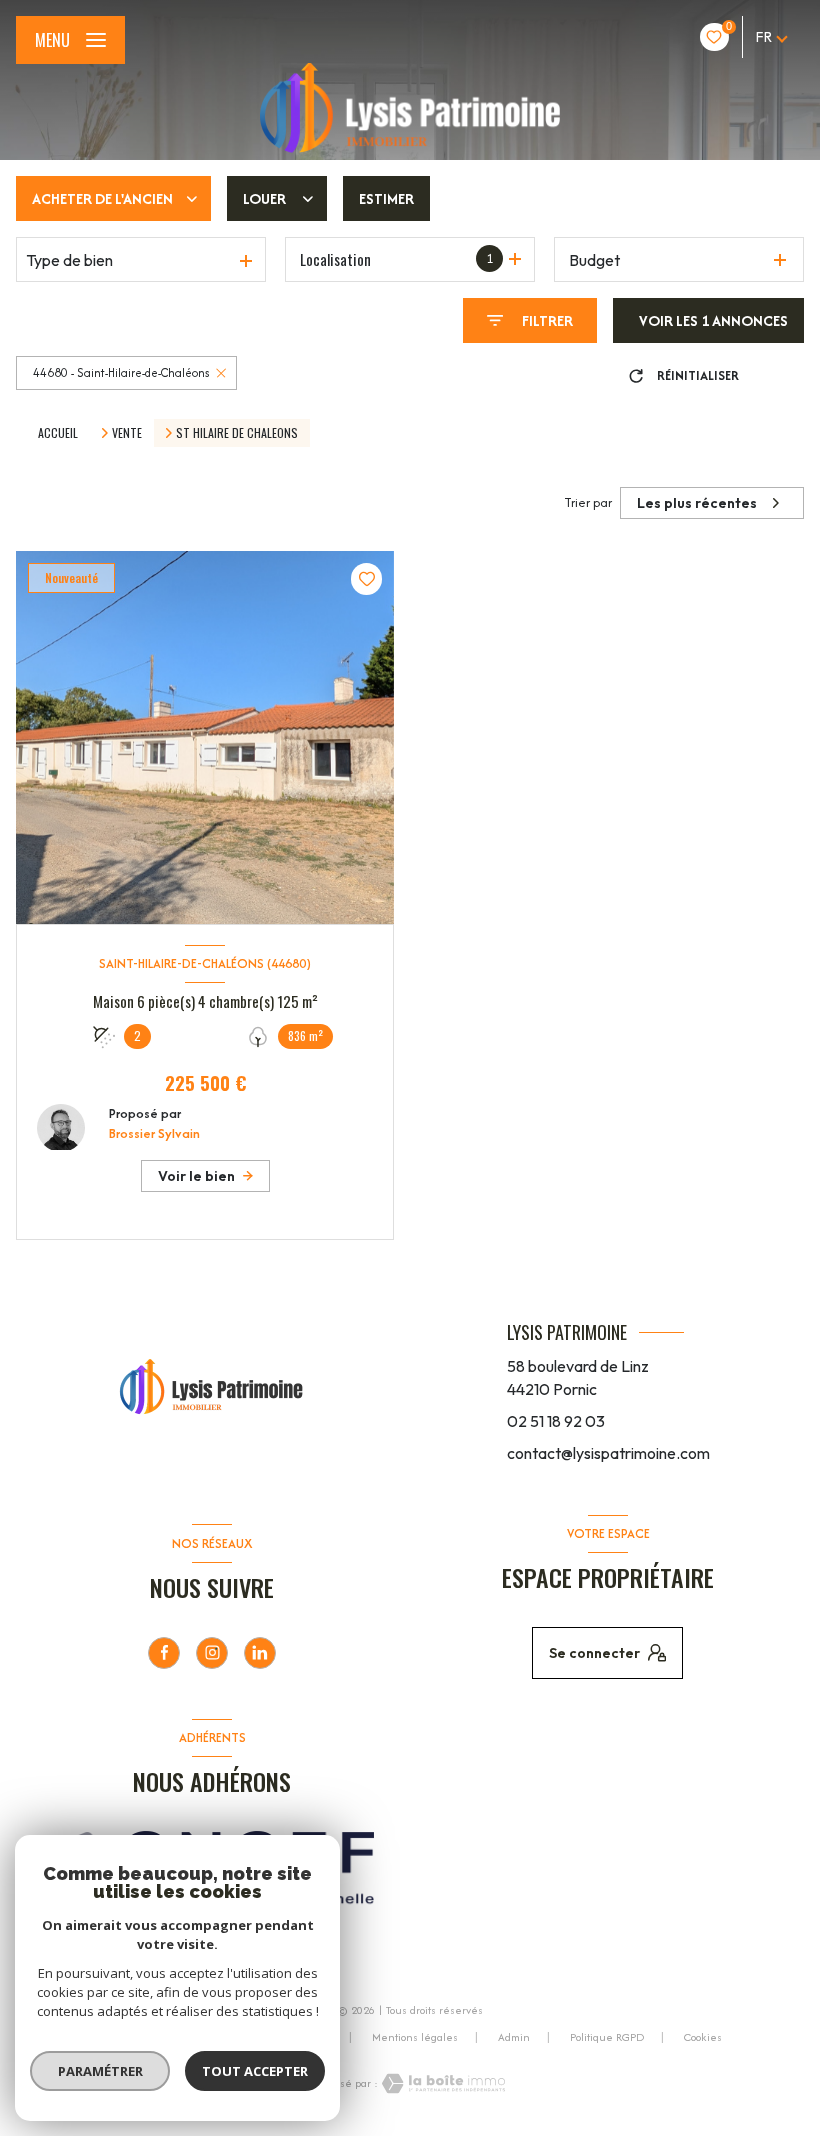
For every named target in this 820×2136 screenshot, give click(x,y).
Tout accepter (255, 2071)
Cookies (703, 2038)
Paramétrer (100, 2071)
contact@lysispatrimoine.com (608, 1453)
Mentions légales (415, 2037)
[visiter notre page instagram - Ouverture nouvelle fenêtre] (212, 1653)
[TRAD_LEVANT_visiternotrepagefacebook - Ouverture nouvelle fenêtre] (164, 1653)
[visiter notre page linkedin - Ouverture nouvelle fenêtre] (260, 1653)
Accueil (58, 432)
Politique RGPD (607, 2037)
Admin (514, 2037)
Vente (127, 433)
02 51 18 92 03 (556, 1421)
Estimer (386, 198)
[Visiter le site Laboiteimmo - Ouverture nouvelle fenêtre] (442, 2083)
